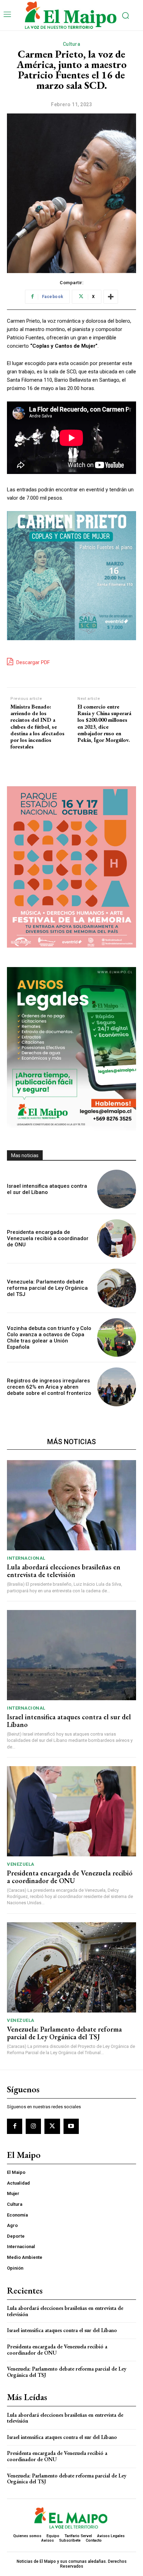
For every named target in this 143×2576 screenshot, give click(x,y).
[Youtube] (71, 2126)
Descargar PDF (32, 662)
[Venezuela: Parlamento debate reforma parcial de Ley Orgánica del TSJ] (117, 1288)
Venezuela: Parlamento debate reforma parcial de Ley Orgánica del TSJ (47, 1288)
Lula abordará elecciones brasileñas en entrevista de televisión (64, 1571)
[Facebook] (15, 2126)
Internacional (26, 1558)
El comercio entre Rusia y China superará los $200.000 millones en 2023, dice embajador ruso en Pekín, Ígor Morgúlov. (104, 723)
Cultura (72, 44)
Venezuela (21, 1864)
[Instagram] (33, 2126)
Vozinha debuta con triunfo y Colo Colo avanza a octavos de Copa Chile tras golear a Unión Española (49, 1338)
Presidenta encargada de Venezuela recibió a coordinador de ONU (48, 1238)
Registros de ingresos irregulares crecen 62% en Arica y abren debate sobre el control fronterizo (49, 1387)
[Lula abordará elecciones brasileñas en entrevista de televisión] (71, 1505)
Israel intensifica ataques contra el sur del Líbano (47, 1189)
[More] (111, 297)
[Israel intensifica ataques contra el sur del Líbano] (117, 1189)
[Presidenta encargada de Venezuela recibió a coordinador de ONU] (117, 1239)
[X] (52, 2126)
